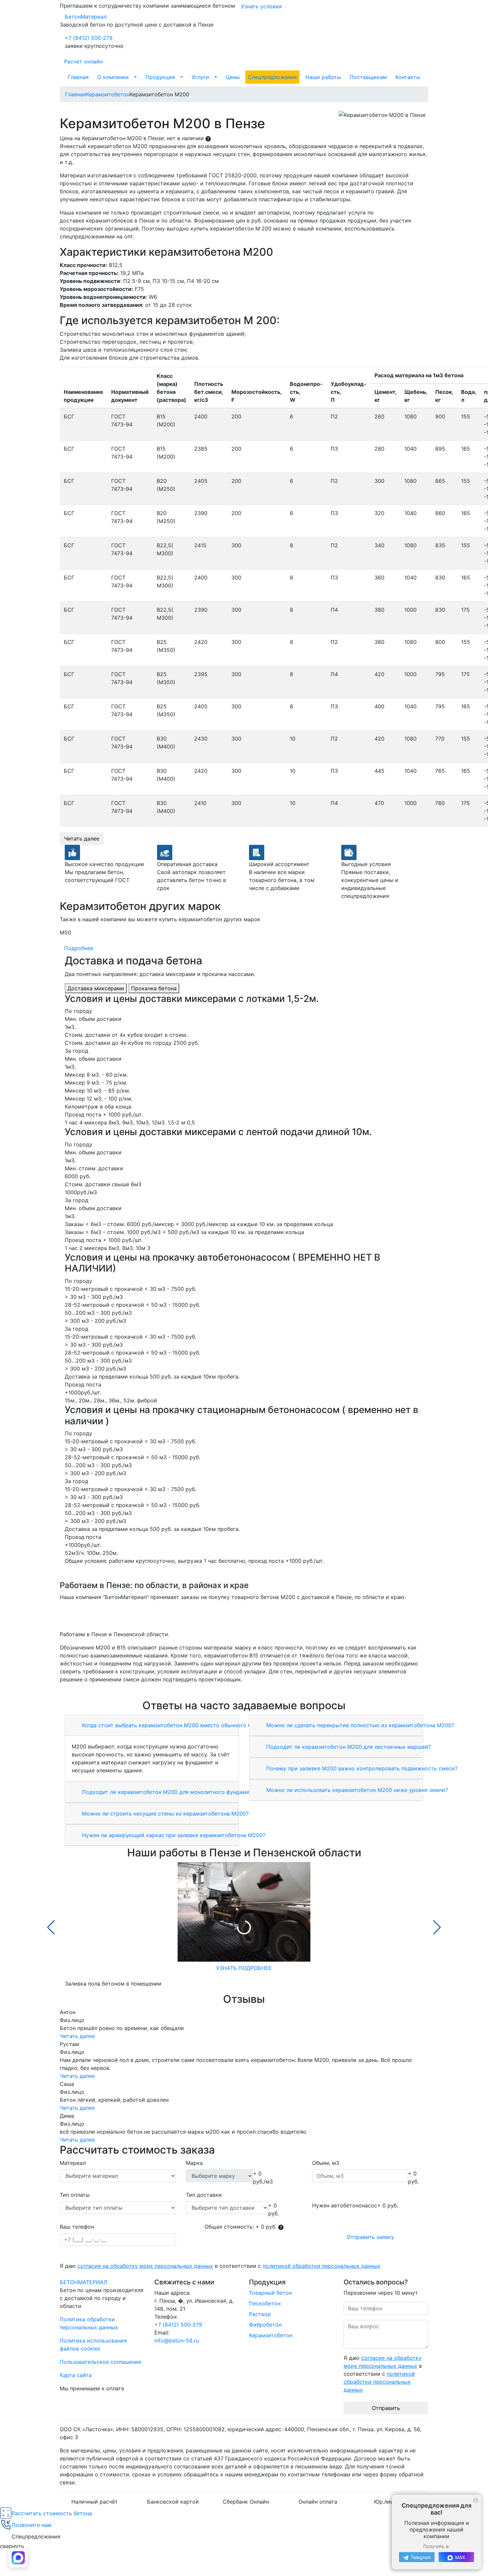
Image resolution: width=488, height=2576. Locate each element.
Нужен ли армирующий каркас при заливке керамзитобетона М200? (173, 1835)
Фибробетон (265, 2325)
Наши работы (323, 77)
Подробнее (79, 948)
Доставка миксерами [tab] (96, 988)
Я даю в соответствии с (220, 2266)
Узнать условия (261, 6)
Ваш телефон (77, 2227)
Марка (194, 2163)
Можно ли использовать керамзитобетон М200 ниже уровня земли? (356, 1790)
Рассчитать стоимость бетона (52, 2513)
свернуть (12, 2546)
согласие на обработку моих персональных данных (145, 2266)
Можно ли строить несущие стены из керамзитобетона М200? (164, 1814)
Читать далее (82, 839)
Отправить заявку (370, 2237)
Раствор (260, 2314)
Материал (73, 2163)
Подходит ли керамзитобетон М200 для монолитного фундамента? (170, 1792)
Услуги (200, 77)
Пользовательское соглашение (101, 2362)
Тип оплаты (75, 2195)
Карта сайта (76, 2375)
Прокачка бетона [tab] (154, 988)
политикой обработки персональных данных (322, 2266)
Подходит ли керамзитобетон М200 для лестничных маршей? (348, 1747)
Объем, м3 (326, 2163)
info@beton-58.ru (177, 2341)
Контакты (408, 77)
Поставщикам (368, 77)
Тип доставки (204, 2195)
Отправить (386, 2408)
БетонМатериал (86, 17)
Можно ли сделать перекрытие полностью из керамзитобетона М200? (359, 1725)
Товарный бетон (270, 2293)
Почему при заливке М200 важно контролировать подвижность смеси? (361, 1768)
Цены (233, 77)
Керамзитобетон (271, 2335)
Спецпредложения (272, 77)
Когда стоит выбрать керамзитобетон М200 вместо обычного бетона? (175, 1725)
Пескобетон (265, 2303)
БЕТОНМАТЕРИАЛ (83, 2282)
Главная (78, 77)
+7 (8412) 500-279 (89, 38)
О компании (113, 77)
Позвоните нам (32, 2525)
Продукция (160, 77)
